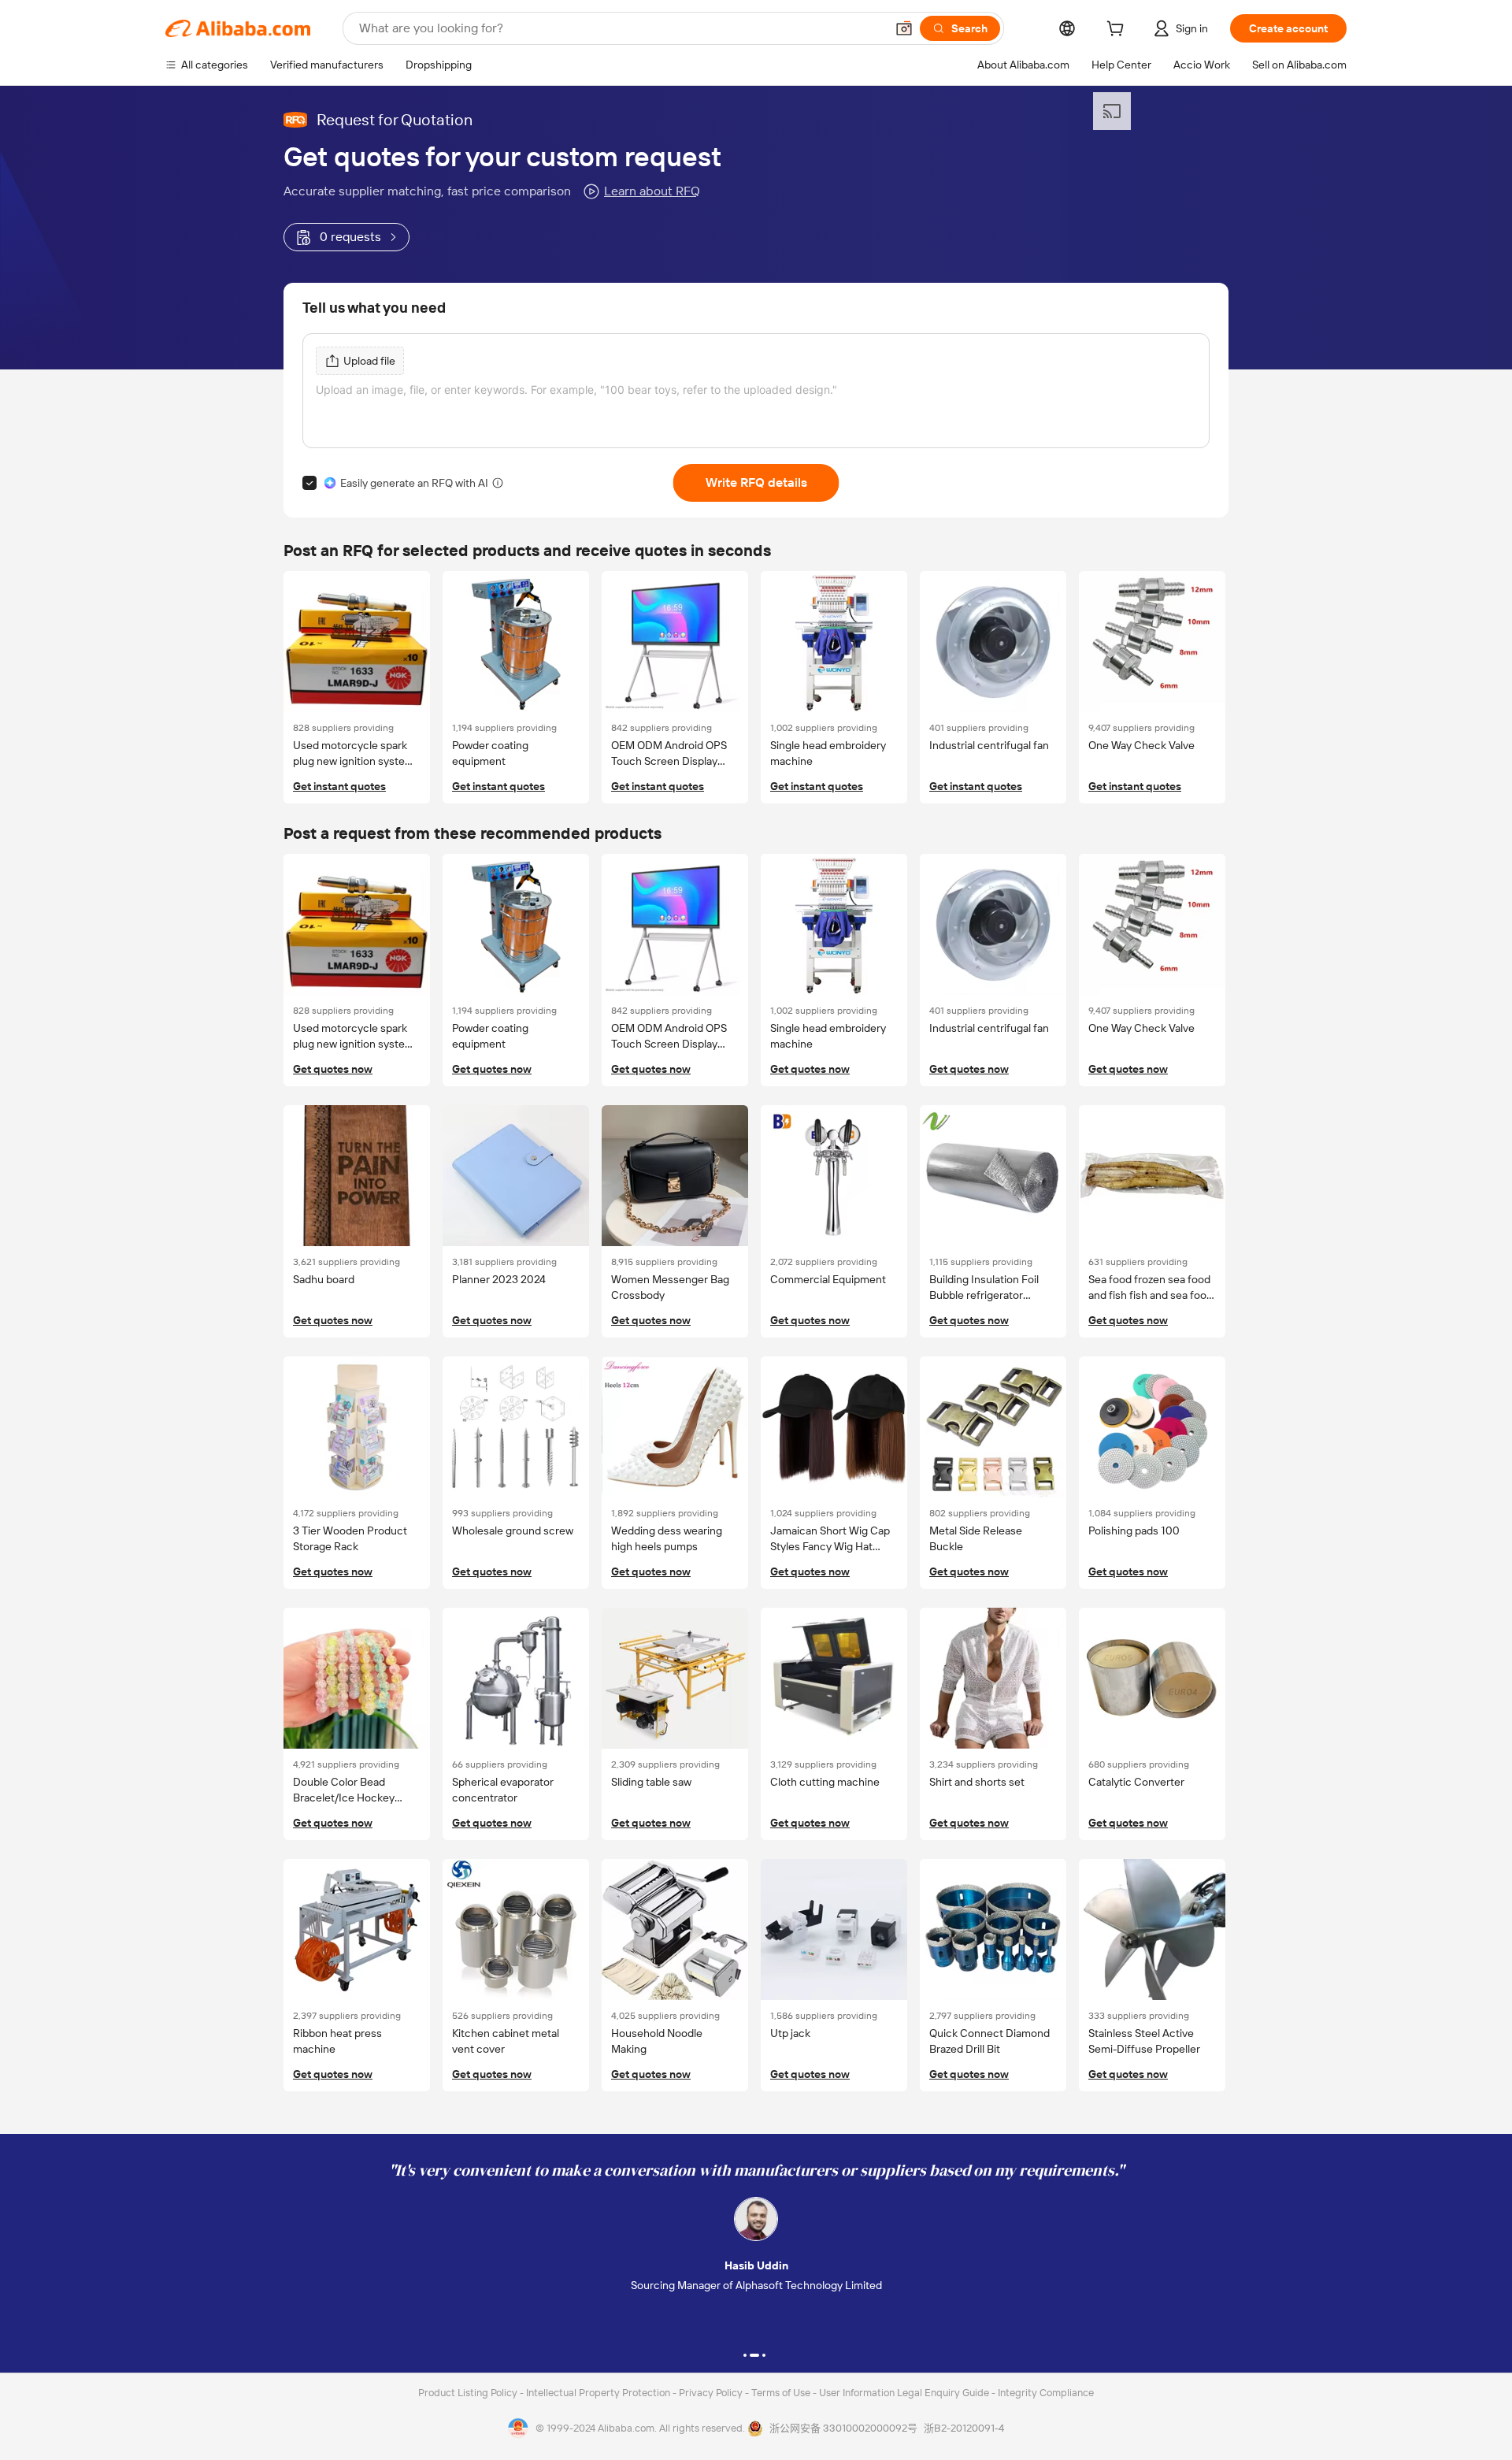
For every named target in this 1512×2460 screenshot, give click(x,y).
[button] (904, 28)
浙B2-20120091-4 (964, 2428)
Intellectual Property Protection (599, 2393)
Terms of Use (782, 2393)
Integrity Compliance (1046, 2393)
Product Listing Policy (469, 2393)
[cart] (1118, 31)
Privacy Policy (712, 2393)
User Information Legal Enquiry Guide (904, 2393)
